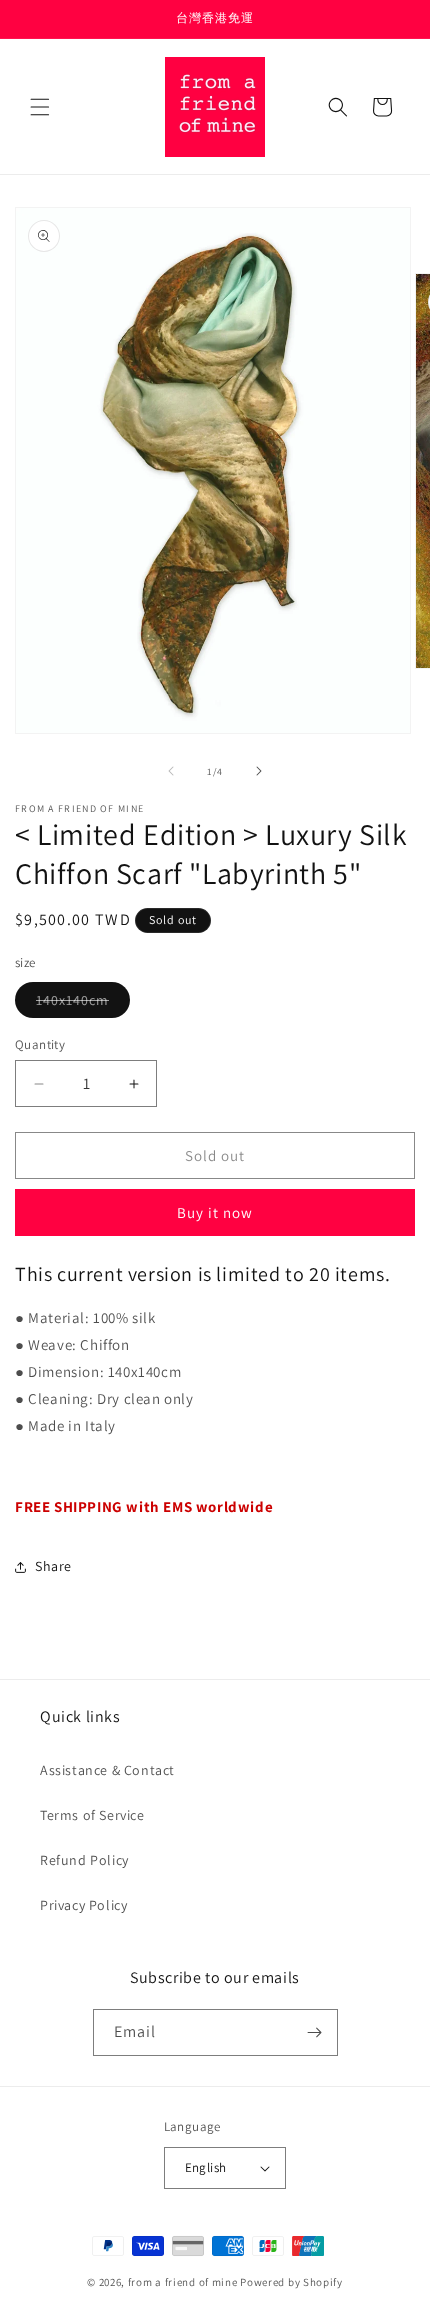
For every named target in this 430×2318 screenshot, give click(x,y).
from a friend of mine (183, 2282)
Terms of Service (92, 1815)
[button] (40, 107)
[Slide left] (171, 771)
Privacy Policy (83, 1905)
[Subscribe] (315, 2032)
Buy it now (215, 1212)
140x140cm (83, 1004)
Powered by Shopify (291, 2282)
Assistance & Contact (107, 1770)
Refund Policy (84, 1860)
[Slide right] (259, 771)
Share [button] (53, 1566)
